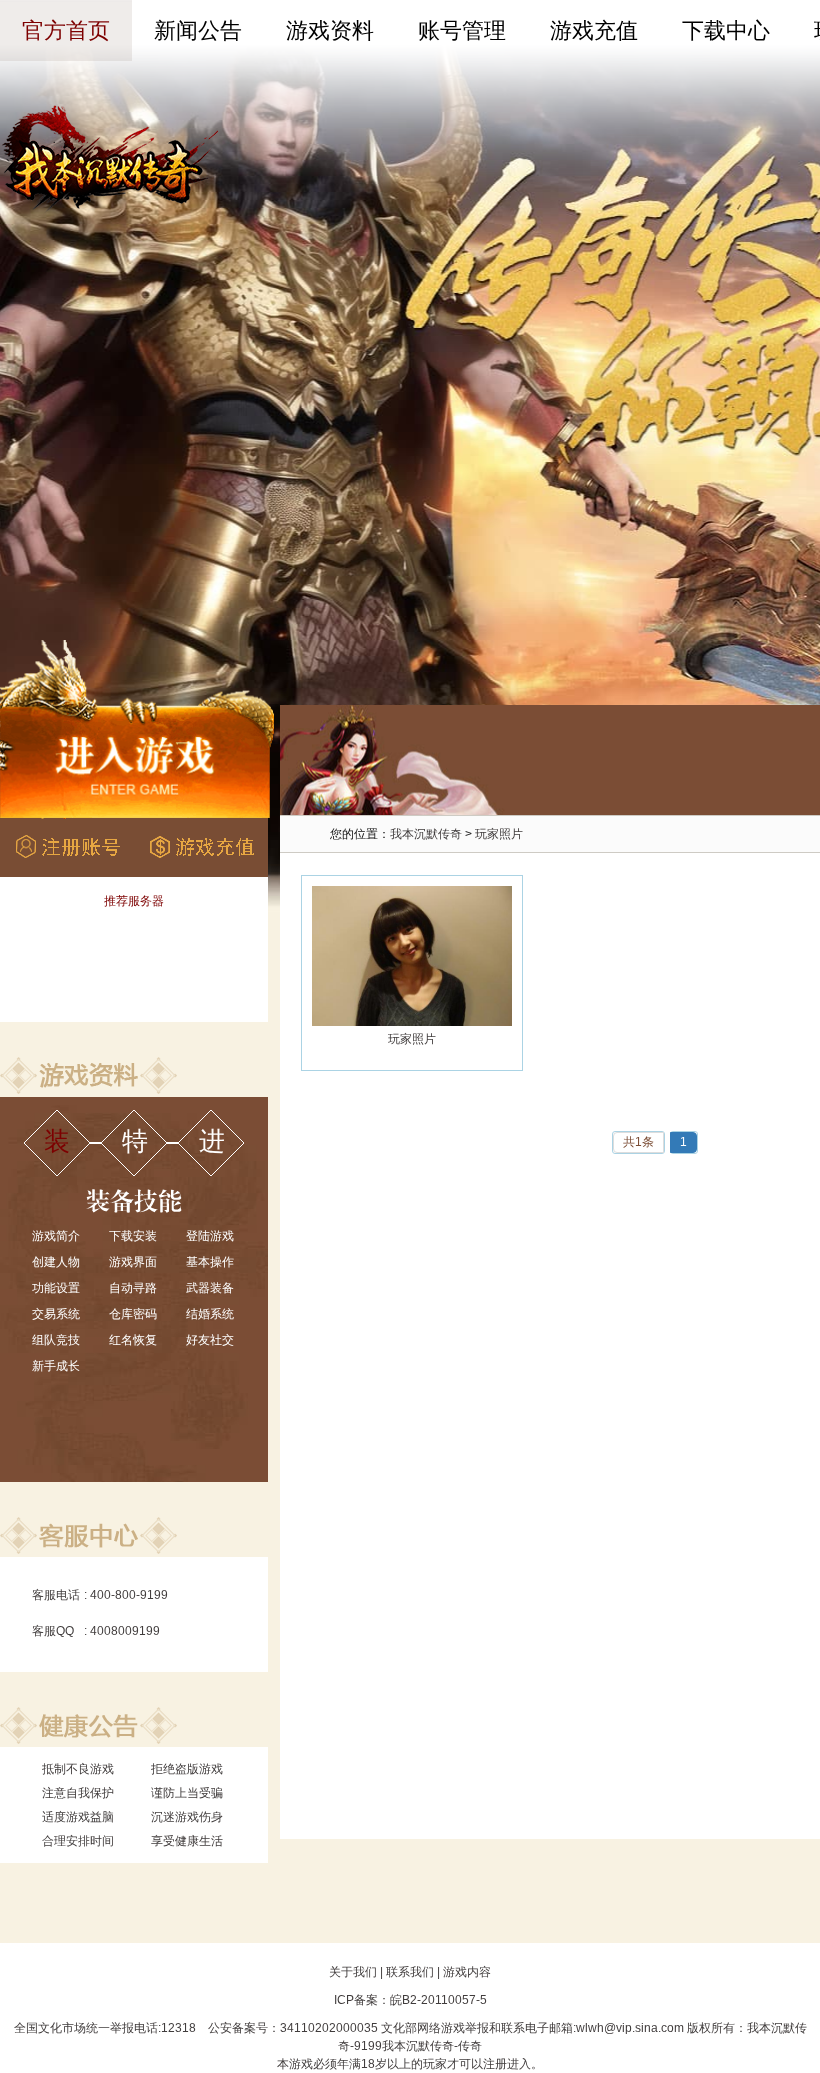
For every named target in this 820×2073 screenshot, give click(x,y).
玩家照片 (499, 834)
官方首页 (66, 30)
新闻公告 (198, 30)
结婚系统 (210, 1314)
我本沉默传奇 (426, 834)
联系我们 (410, 1972)
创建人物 (56, 1262)
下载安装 (133, 1236)
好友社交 (210, 1340)
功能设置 (56, 1288)
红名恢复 (133, 1340)
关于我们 (353, 1972)
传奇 (470, 2046)
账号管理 (462, 30)
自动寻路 (133, 1288)
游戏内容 (467, 1972)
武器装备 (210, 1288)
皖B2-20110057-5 (438, 2000)
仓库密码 (133, 1314)
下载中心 (726, 30)
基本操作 (210, 1262)
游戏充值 (594, 30)
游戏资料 (330, 30)
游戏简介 (56, 1236)
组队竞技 (56, 1340)
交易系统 (56, 1314)
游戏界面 (133, 1262)
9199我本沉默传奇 (404, 2046)
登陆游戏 (210, 1236)
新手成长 (56, 1366)
